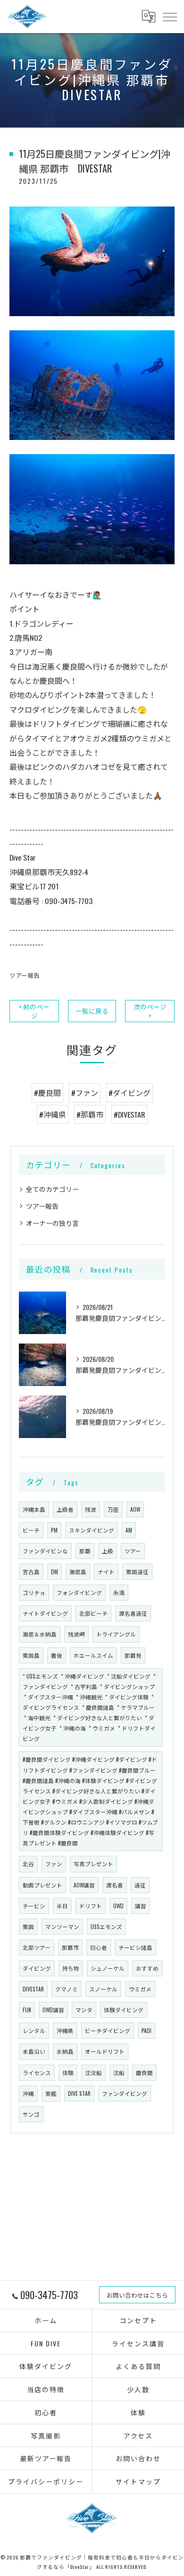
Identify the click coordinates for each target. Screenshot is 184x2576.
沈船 (119, 2072)
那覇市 (70, 1947)
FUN (27, 2010)
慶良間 (144, 2072)
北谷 (28, 1864)
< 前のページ (34, 1011)
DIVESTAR (33, 1989)
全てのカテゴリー (52, 1189)
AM (129, 1530)
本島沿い (34, 2051)
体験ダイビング (124, 2010)
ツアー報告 (25, 975)
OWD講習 (53, 2010)
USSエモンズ (106, 1926)
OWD (118, 1906)
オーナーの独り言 (52, 1223)
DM (54, 1572)
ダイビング (37, 1968)
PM (54, 1530)
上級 (108, 1551)
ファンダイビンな (45, 1551)
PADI (146, 2030)
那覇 (85, 1551)
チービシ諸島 (135, 1947)
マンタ (84, 2010)
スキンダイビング (92, 1530)
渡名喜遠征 (133, 1613)
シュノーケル (108, 1968)
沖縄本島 (34, 1509)
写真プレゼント (93, 1864)
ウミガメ (140, 1989)
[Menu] (169, 17)
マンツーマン (62, 1926)
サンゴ (31, 2114)
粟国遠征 (137, 1572)
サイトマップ (138, 2481)
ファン (54, 1864)
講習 (141, 1906)
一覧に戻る (92, 1011)
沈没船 (93, 2072)
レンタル (34, 2030)
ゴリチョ (34, 1592)
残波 (91, 1509)
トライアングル (116, 1634)
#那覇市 (90, 1114)
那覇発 (133, 1655)
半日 (62, 1906)
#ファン (85, 1093)
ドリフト (91, 1906)
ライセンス (37, 2072)
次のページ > (150, 1011)
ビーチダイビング (108, 2030)
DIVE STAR (79, 2093)
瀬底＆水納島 (40, 1634)
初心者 (99, 1947)
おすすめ (147, 1968)
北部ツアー (37, 1947)
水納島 (65, 2051)
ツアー (133, 1551)
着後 (57, 1655)
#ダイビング (130, 1093)
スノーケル (103, 1989)
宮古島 (31, 1572)
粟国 (28, 1926)
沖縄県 (65, 2030)
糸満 (119, 1592)
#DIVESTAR (130, 1114)
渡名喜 (115, 1885)
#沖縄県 (53, 1114)
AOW (135, 1509)
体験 (68, 2072)
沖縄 (28, 2093)
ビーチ (31, 1530)
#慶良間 (47, 1093)
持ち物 (71, 1968)
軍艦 (51, 2093)
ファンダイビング (125, 2093)
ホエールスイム (93, 1655)
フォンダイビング (79, 1592)
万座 (113, 1509)
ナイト (106, 1572)
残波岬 (76, 1634)
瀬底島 (78, 1572)
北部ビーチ (93, 1613)
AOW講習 (84, 1885)
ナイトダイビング (45, 1613)
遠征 (140, 1885)
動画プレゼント (42, 1885)
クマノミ (67, 1989)
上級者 (65, 1509)
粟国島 (31, 1655)
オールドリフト (105, 2051)
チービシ (34, 1906)
